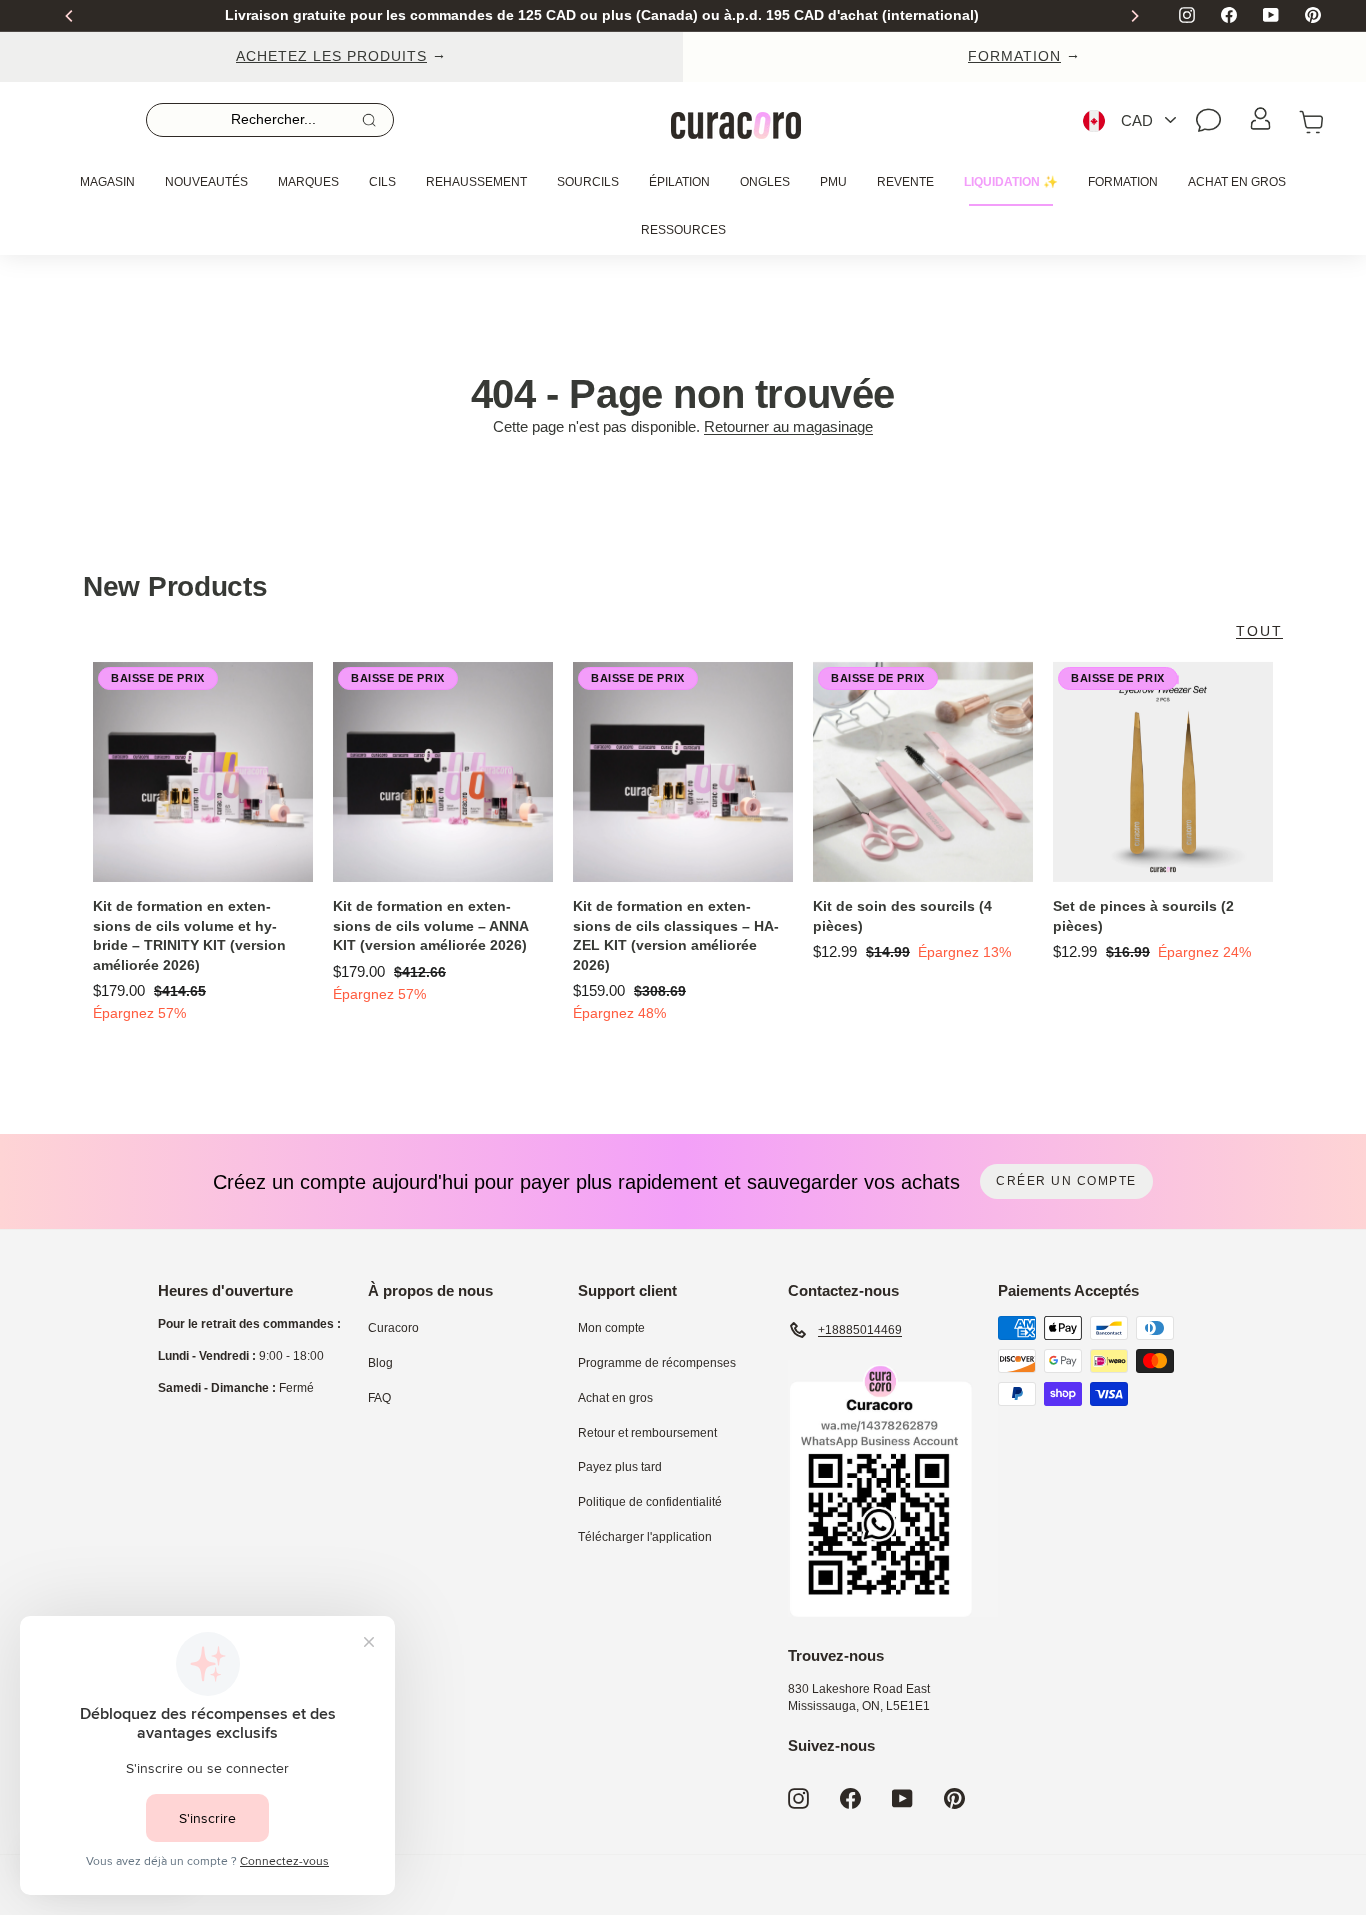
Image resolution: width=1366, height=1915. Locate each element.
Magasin (107, 182)
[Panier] (1312, 120)
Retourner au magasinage (788, 426)
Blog (380, 1363)
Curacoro (393, 1328)
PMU (833, 182)
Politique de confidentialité (650, 1502)
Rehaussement (476, 182)
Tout (1259, 631)
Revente (905, 182)
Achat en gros (1237, 182)
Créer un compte (1066, 1181)
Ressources (683, 230)
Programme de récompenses (657, 1363)
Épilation (679, 182)
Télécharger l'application (645, 1537)
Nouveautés (206, 182)
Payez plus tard (620, 1467)
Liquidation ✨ (1011, 182)
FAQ (379, 1398)
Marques (308, 182)
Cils (382, 182)
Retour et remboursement (647, 1433)
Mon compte (611, 1328)
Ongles (765, 182)
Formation (1123, 182)
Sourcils (588, 182)
